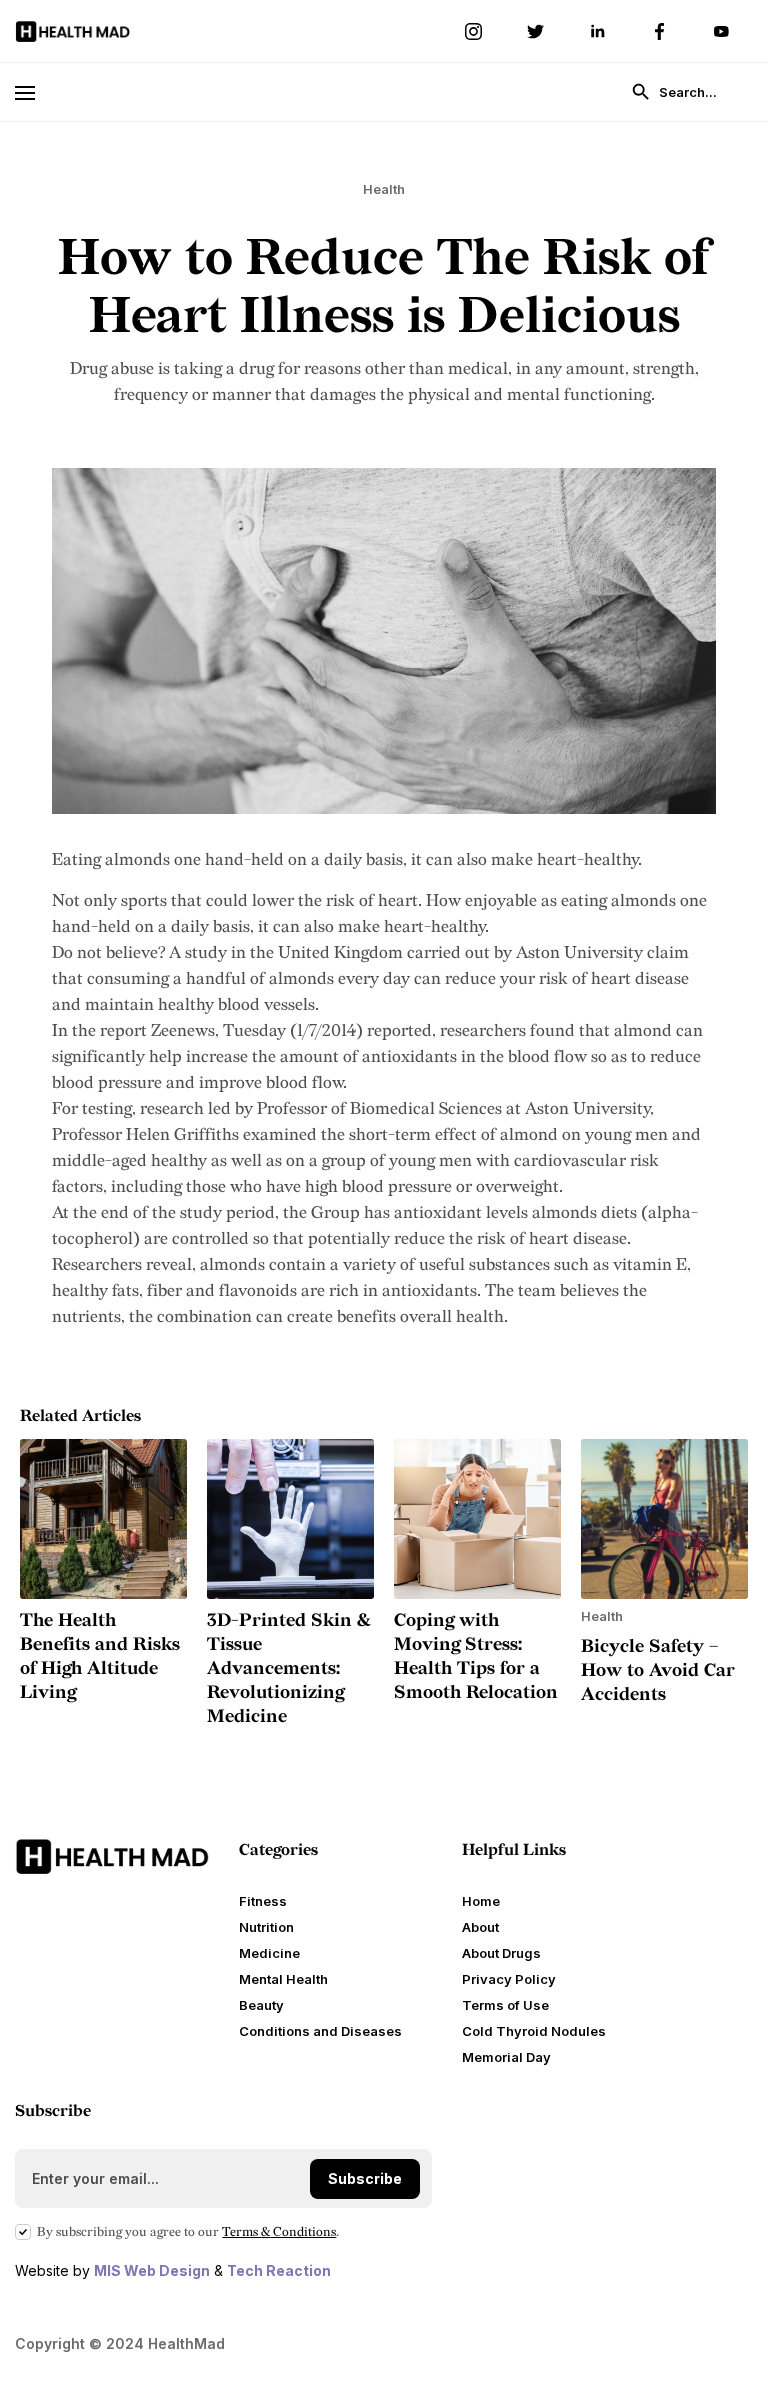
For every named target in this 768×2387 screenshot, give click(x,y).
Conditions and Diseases (320, 2031)
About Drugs (501, 1953)
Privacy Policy (509, 1979)
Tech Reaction (279, 2270)
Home (481, 1901)
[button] (34, 91)
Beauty (261, 2005)
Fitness (263, 1901)
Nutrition (266, 1927)
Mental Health (283, 1979)
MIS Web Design (152, 2270)
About (480, 1927)
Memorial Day (506, 2057)
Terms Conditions (279, 2232)
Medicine (269, 1953)
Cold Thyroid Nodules (534, 2031)
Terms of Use (505, 2005)
